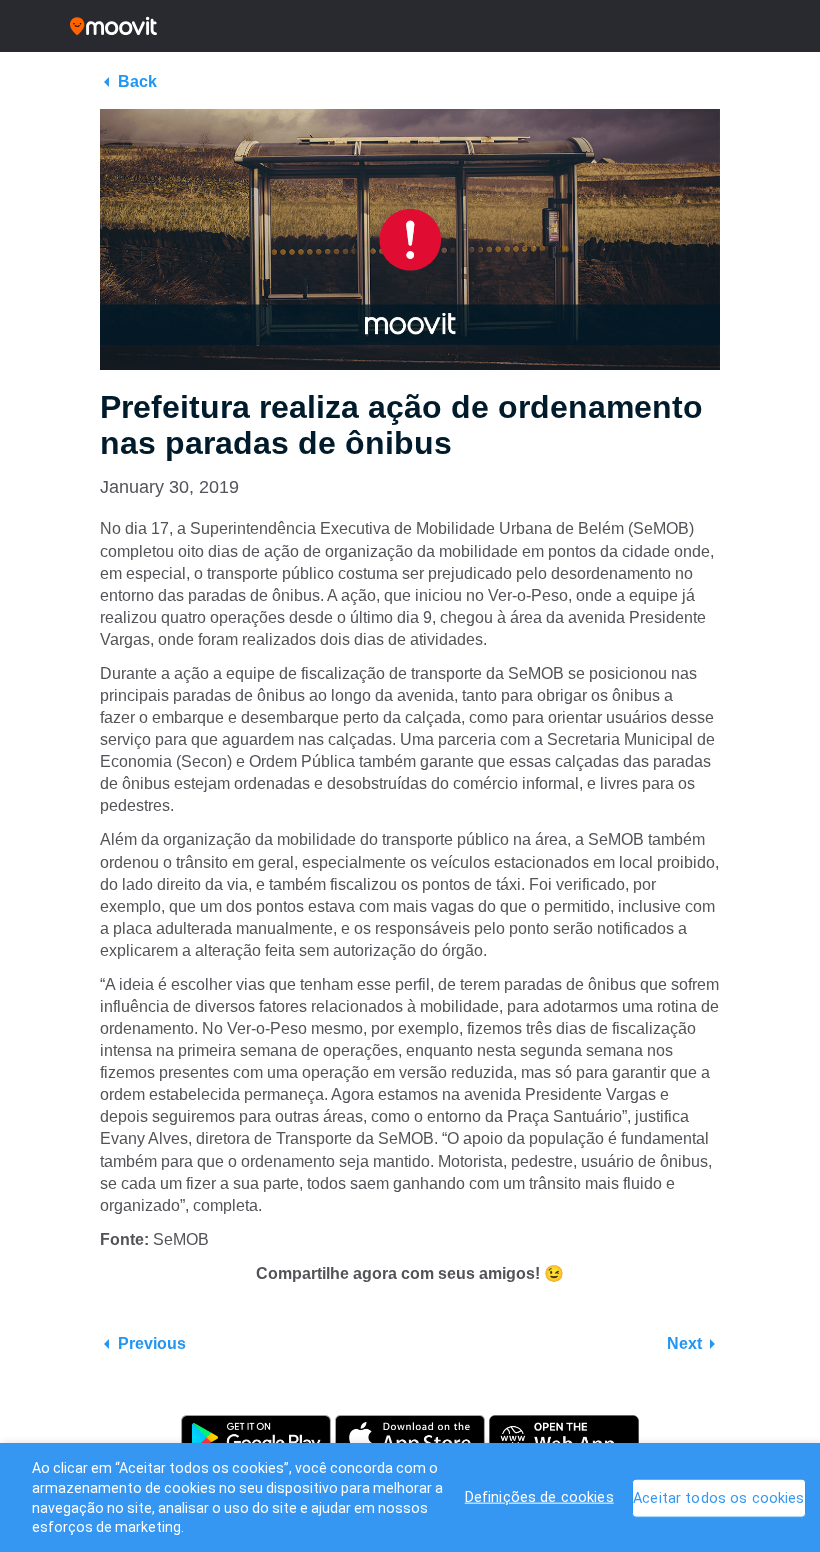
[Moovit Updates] (410, 26)
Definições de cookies (539, 1497)
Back (137, 81)
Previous (152, 1343)
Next (684, 1343)
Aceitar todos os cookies (718, 1498)
